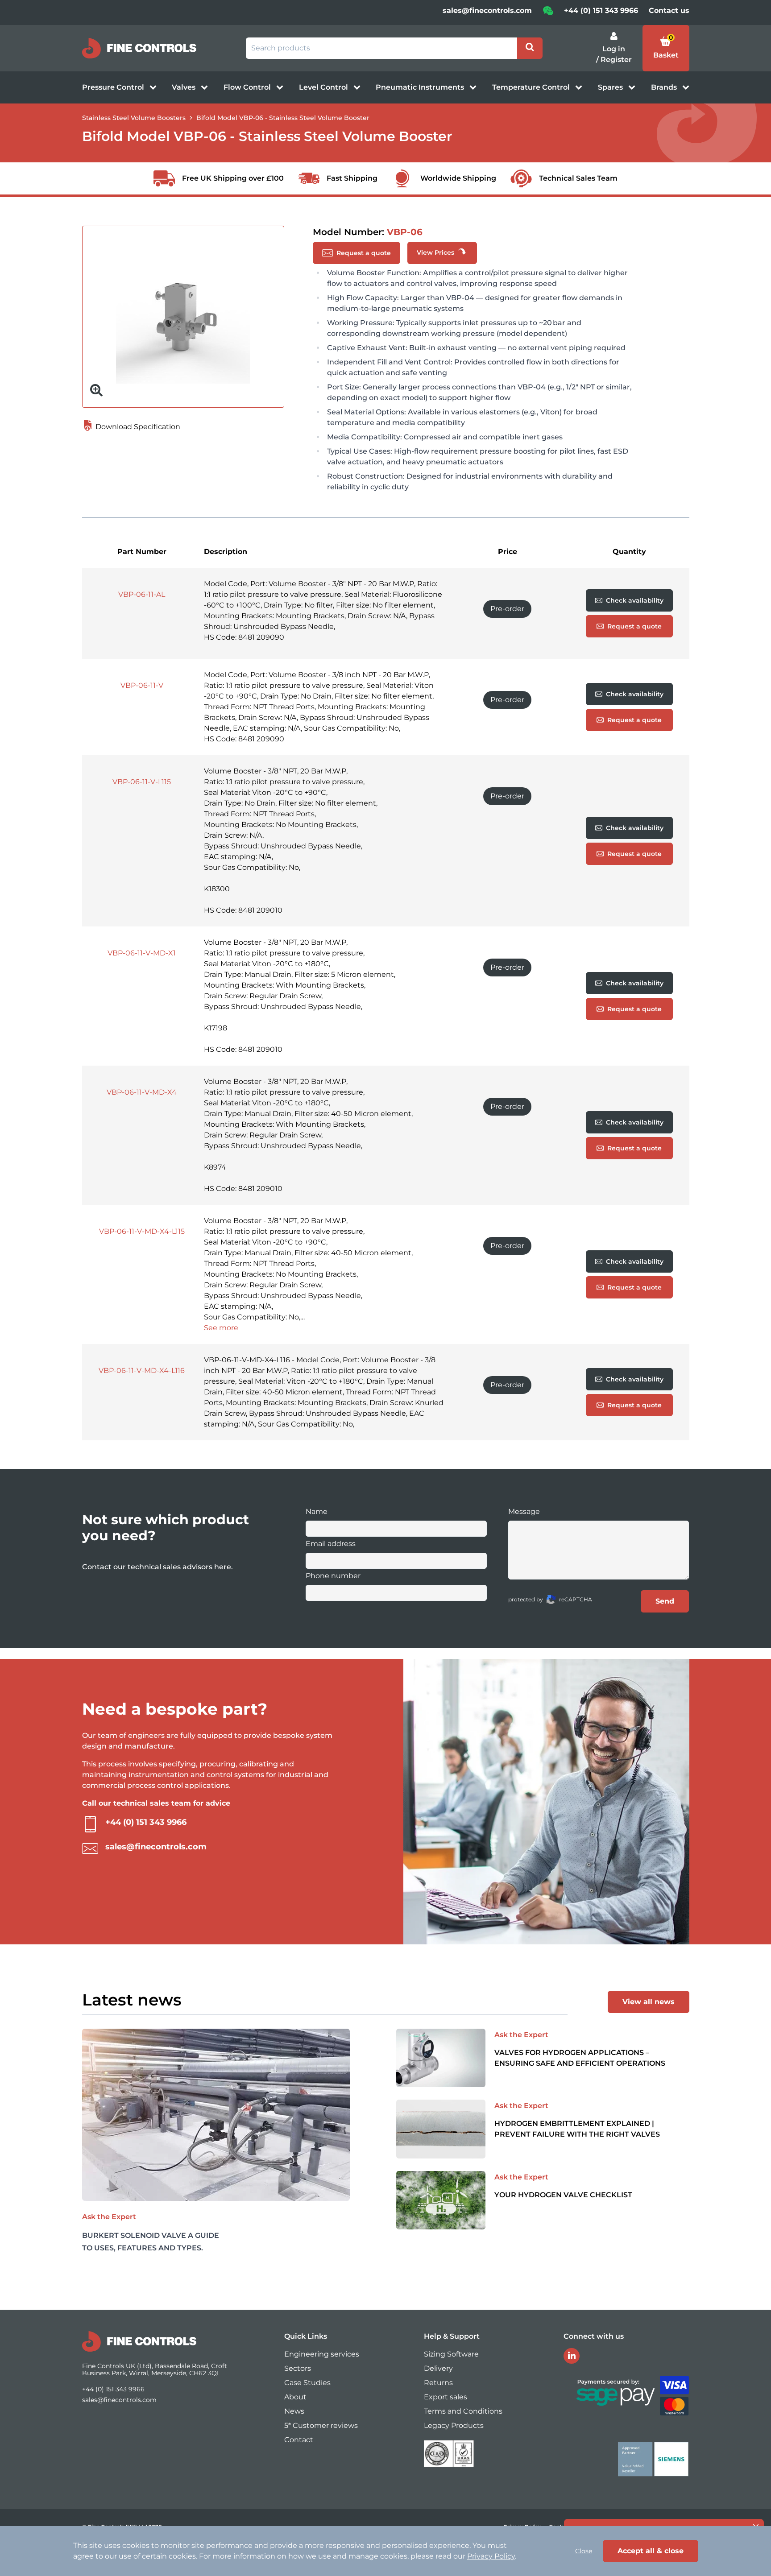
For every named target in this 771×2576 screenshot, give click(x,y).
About (295, 2397)
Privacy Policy (491, 2556)
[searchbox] (381, 48)
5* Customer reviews (321, 2425)
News (294, 2411)
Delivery (438, 2368)
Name (317, 1511)
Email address (331, 1544)
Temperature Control (532, 87)
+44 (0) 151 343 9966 (601, 10)
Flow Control (248, 87)
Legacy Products (454, 2425)
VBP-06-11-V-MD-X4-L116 (142, 1371)
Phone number (333, 1576)
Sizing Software (451, 2354)
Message (524, 1511)
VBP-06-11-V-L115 (142, 782)
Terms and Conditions (463, 2411)
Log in (614, 49)
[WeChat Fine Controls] (548, 14)
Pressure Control (114, 87)
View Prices (436, 252)
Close (584, 2551)
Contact (299, 2440)
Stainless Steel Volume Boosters (134, 118)
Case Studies (307, 2383)
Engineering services (322, 2354)
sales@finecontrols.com (487, 10)
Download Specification (137, 427)
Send (665, 1601)
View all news (649, 2002)
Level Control (324, 87)
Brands (665, 87)
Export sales (446, 2397)
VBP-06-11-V (142, 685)
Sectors (298, 2368)
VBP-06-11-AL (142, 594)
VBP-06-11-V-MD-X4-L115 (142, 1231)
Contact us (669, 10)
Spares (611, 87)
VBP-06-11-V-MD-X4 (142, 1092)
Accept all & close (651, 2551)
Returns (438, 2383)
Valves (184, 87)
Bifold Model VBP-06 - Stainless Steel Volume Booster (283, 118)
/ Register (614, 60)
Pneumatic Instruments (421, 87)
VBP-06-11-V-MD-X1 (142, 953)
